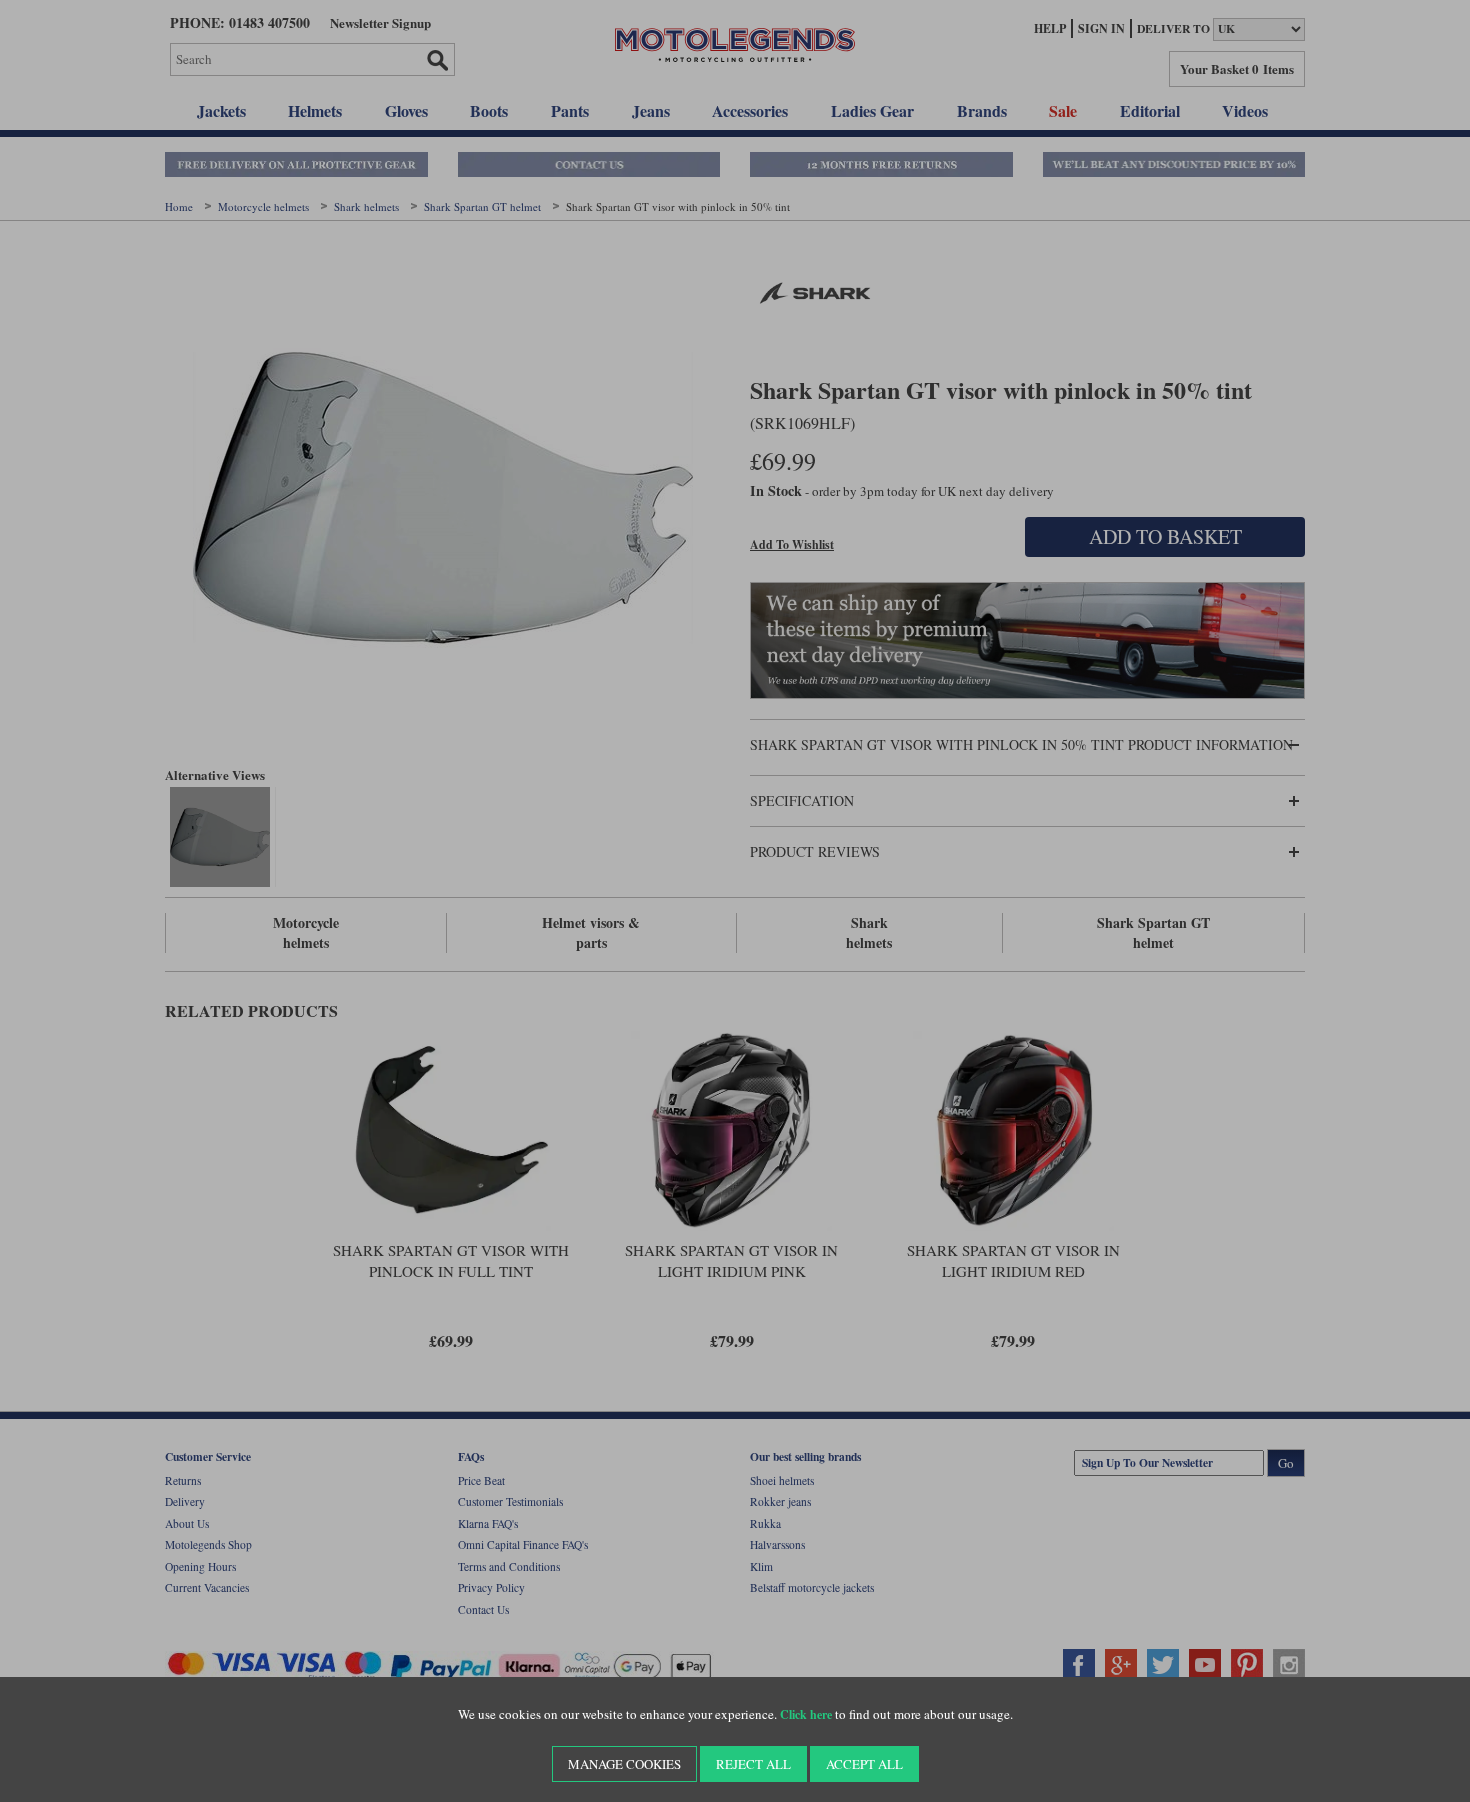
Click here (806, 1714)
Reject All (753, 1764)
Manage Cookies (624, 1764)
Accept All (864, 1764)
